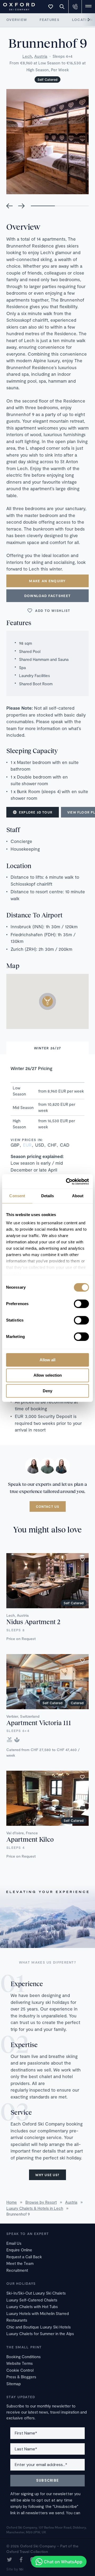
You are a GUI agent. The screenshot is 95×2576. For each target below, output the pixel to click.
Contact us (48, 1506)
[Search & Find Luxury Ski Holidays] (62, 7)
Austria (41, 56)
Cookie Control (20, 2370)
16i (21, 2569)
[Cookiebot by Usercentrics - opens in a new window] (67, 1182)
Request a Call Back (24, 2257)
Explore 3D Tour (36, 812)
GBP (15, 1145)
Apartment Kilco (30, 1839)
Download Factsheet (47, 596)
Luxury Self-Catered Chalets (32, 2300)
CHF (52, 1145)
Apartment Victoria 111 (39, 1723)
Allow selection (48, 1375)
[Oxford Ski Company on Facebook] (21, 2560)
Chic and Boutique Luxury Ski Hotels (39, 2327)
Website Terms (20, 2363)
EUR (27, 1145)
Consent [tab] (17, 1196)
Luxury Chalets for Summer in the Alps (40, 2334)
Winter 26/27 (48, 1048)
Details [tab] (48, 1196)
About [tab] (78, 1196)
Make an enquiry (47, 581)
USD (40, 1145)
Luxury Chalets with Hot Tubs (32, 2307)
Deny (47, 1391)
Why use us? (47, 2175)
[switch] (81, 1304)
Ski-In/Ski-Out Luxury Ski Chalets (36, 2293)
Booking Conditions (23, 2357)
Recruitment (17, 2270)
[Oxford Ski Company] (16, 6)
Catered (77, 1703)
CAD (65, 1145)
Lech (27, 56)
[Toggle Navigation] (88, 7)
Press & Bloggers (21, 2377)
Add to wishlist (53, 611)
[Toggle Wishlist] (51, 7)
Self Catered (47, 79)
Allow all (47, 1360)
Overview (17, 20)
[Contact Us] (75, 7)
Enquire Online (19, 2250)
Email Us (14, 2243)
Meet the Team (20, 2263)
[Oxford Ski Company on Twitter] (9, 2560)
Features (49, 20)
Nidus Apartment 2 (33, 1622)
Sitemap (14, 2384)
